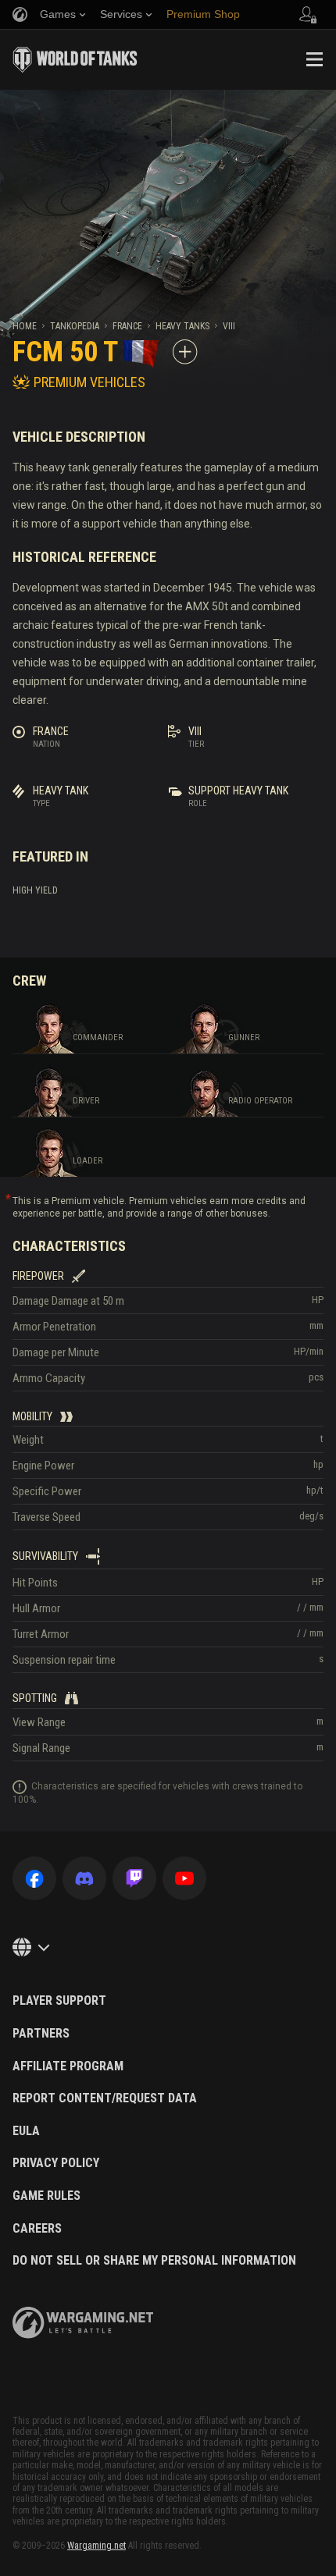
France (127, 326)
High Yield (35, 890)
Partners (41, 2034)
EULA (26, 2131)
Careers (37, 2229)
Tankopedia (75, 326)
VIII (229, 326)
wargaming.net (83, 2323)
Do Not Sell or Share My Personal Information (154, 2261)
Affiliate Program (68, 2066)
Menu (314, 59)
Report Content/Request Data (105, 2098)
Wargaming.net (97, 2546)
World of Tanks (75, 59)
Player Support (59, 2001)
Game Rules (46, 2196)
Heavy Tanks (182, 326)
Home (25, 326)
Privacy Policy (56, 2163)
